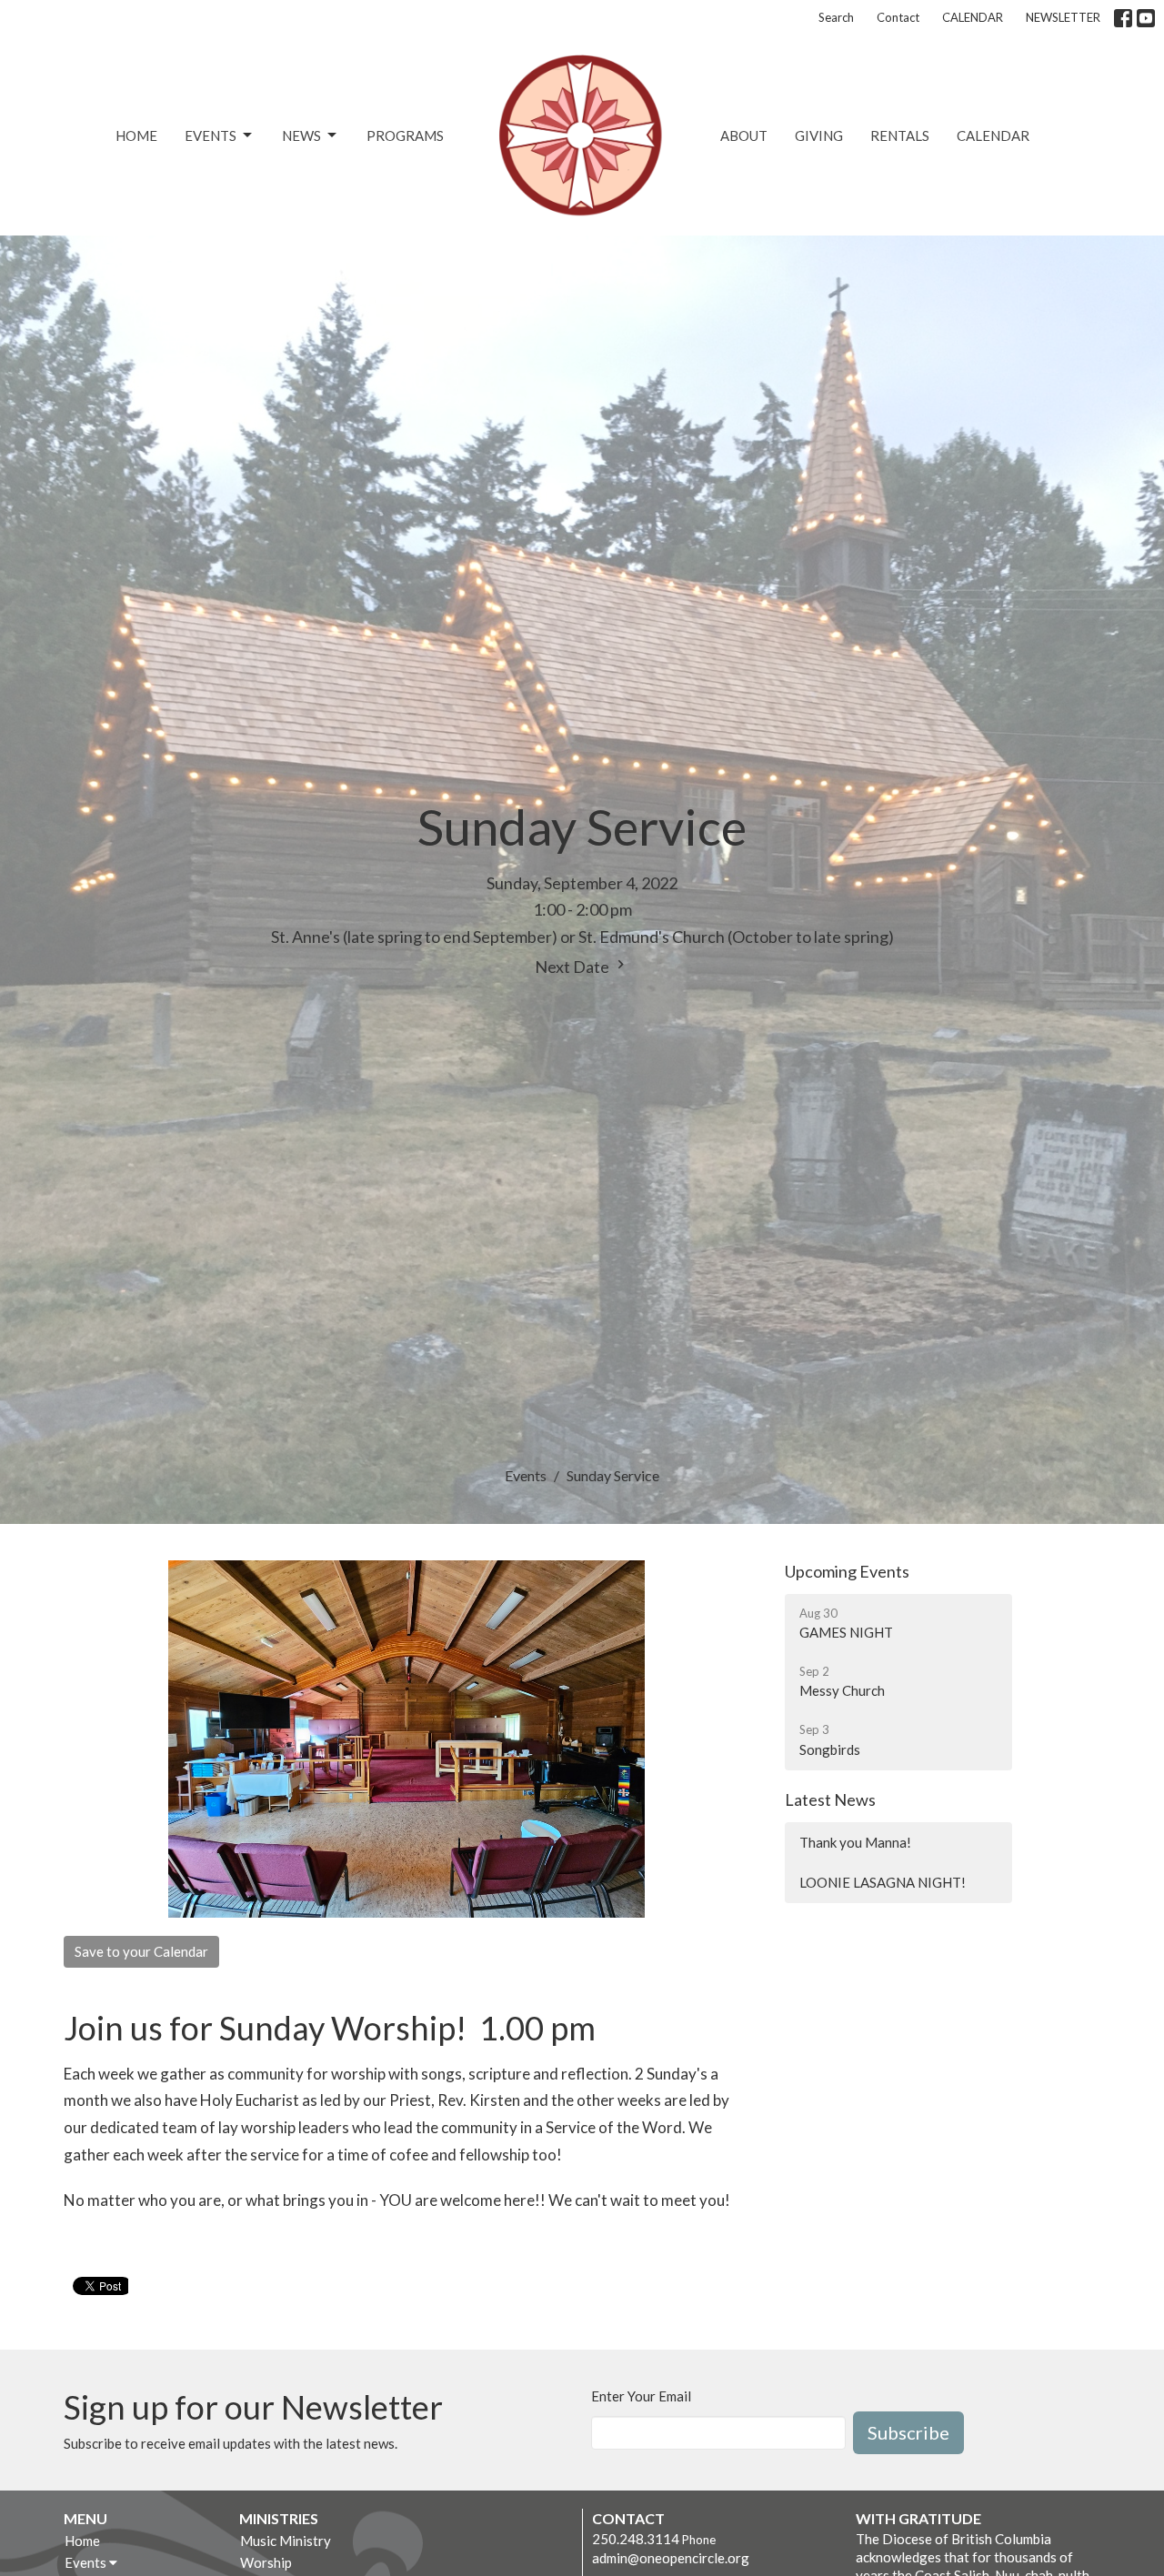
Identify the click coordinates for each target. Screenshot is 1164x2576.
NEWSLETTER (1063, 17)
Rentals (900, 135)
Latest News (830, 1799)
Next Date (573, 967)
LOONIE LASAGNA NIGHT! (883, 1882)
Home (136, 135)
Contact (898, 17)
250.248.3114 (636, 2539)
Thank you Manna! (855, 1842)
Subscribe (908, 2432)
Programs (405, 135)
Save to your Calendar (141, 1951)
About (744, 135)
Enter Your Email (641, 2396)
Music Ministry (286, 2541)
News (301, 135)
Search (836, 17)
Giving (819, 135)
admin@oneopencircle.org (671, 2558)
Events (211, 135)
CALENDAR (973, 17)
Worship (266, 2562)
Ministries (279, 2518)
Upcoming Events (847, 1571)
